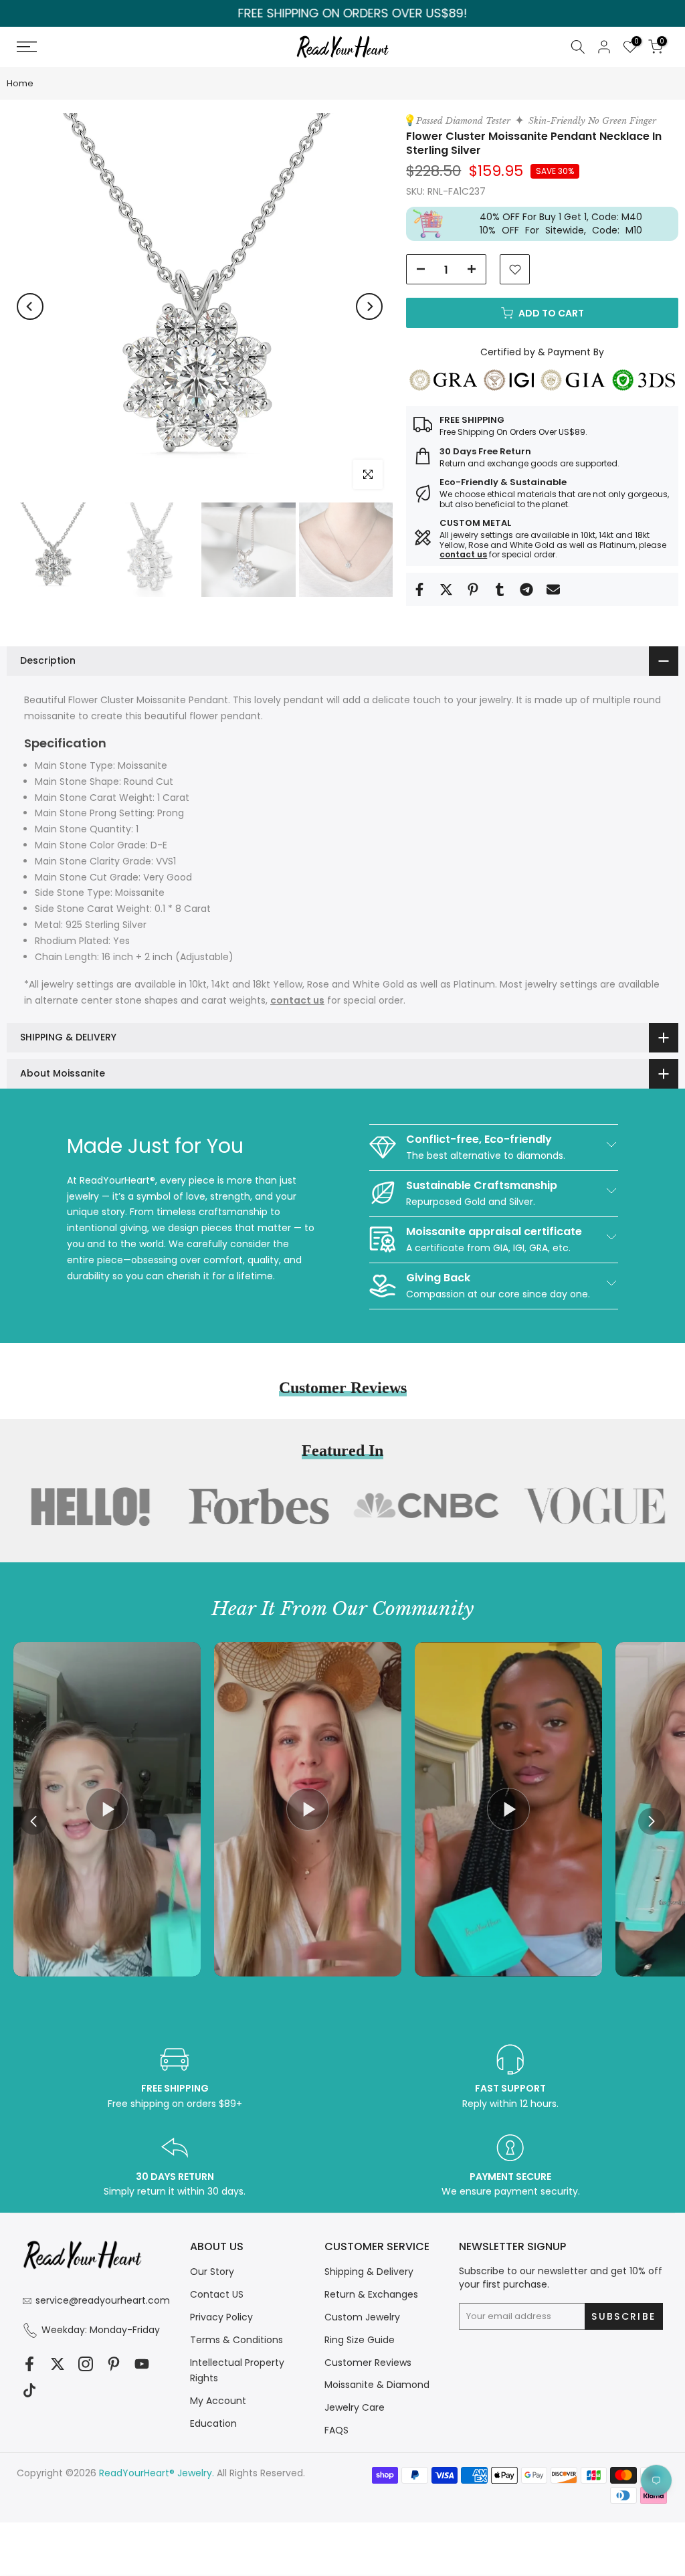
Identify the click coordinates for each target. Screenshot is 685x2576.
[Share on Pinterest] (473, 589)
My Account (218, 2401)
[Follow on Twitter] (58, 2364)
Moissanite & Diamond (377, 2385)
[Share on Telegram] (526, 589)
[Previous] (30, 306)
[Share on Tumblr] (500, 589)
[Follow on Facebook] (29, 2364)
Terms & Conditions (236, 2340)
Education (213, 2423)
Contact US (217, 2294)
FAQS (336, 2430)
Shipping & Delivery (369, 2272)
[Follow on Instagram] (86, 2364)
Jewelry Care (355, 2407)
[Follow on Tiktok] (29, 2390)
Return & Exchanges (371, 2294)
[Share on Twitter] (446, 589)
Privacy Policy (221, 2317)
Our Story (212, 2272)
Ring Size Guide (360, 2340)
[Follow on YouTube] (142, 2364)
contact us (463, 554)
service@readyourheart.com (103, 2300)
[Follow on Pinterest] (114, 2364)
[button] (652, 1821)
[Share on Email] (553, 589)
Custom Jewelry (362, 2317)
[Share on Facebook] (419, 589)
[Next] (369, 306)
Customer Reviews (368, 2363)
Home (20, 83)
